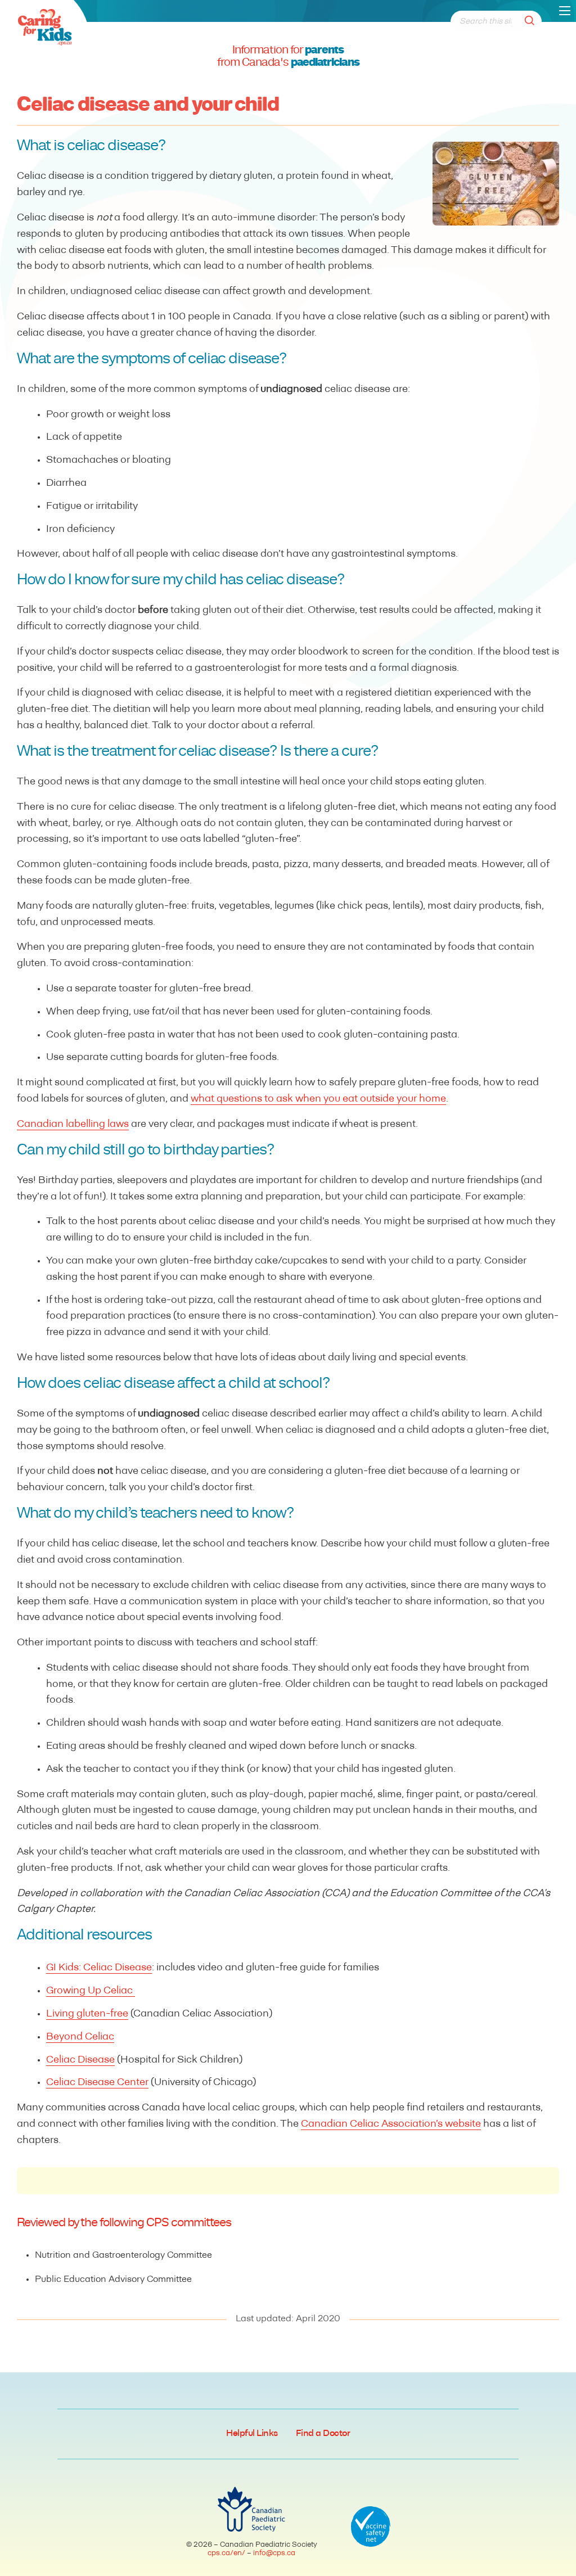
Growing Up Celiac (91, 1991)
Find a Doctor (323, 2434)
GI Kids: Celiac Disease (99, 1968)
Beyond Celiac (80, 2037)
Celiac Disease (80, 2060)
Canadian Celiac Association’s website (391, 2124)
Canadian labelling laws (73, 1125)
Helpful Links (252, 2434)
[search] (533, 22)
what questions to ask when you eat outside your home (318, 1099)
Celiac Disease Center (97, 2083)
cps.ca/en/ (226, 2553)
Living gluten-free (87, 2014)
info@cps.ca (274, 2553)
